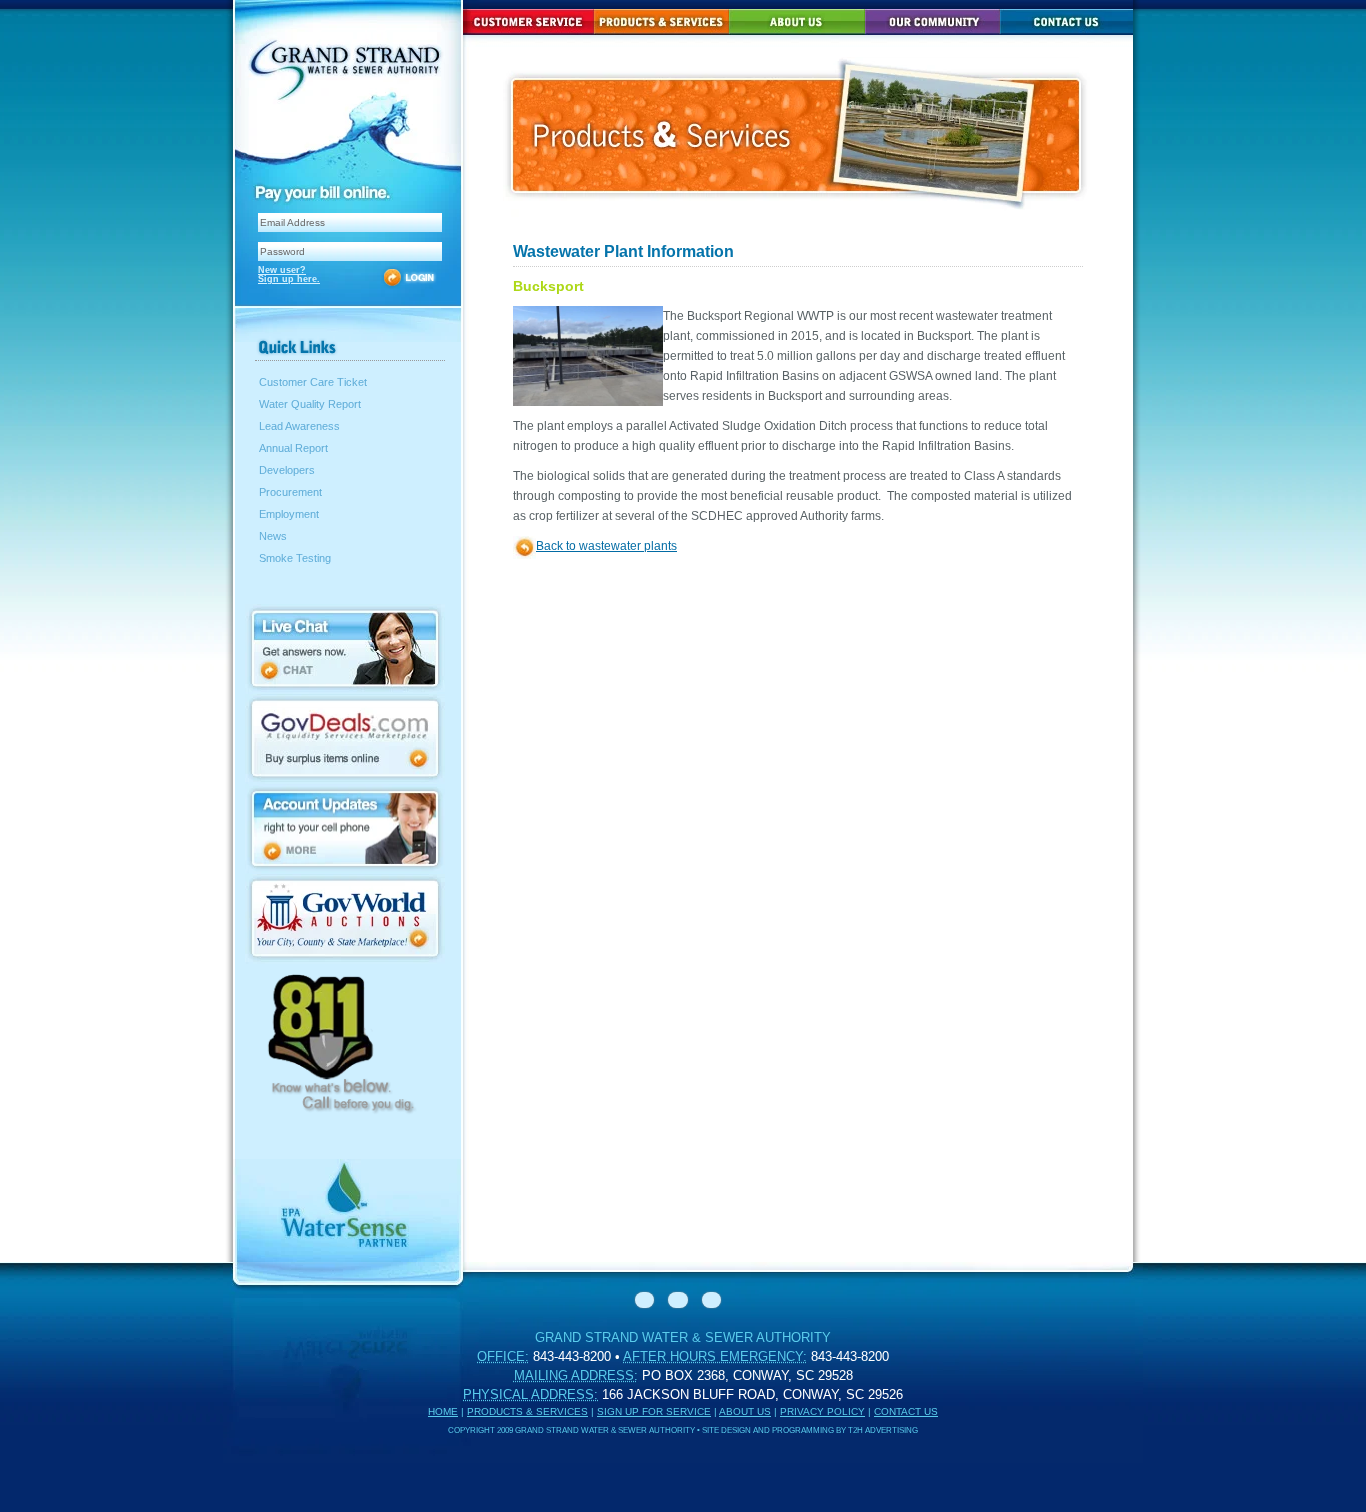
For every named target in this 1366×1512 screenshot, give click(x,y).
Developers (287, 470)
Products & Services (527, 1411)
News (273, 536)
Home (443, 1411)
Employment (289, 514)
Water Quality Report (310, 404)
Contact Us (906, 1411)
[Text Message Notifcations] (345, 868)
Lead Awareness (299, 426)
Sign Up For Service (654, 1411)
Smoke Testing (295, 558)
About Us (745, 1411)
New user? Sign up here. (289, 274)
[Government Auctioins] (345, 958)
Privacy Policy (822, 1411)
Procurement (290, 492)
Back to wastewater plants (606, 546)
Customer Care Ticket (313, 382)
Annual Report (293, 448)
